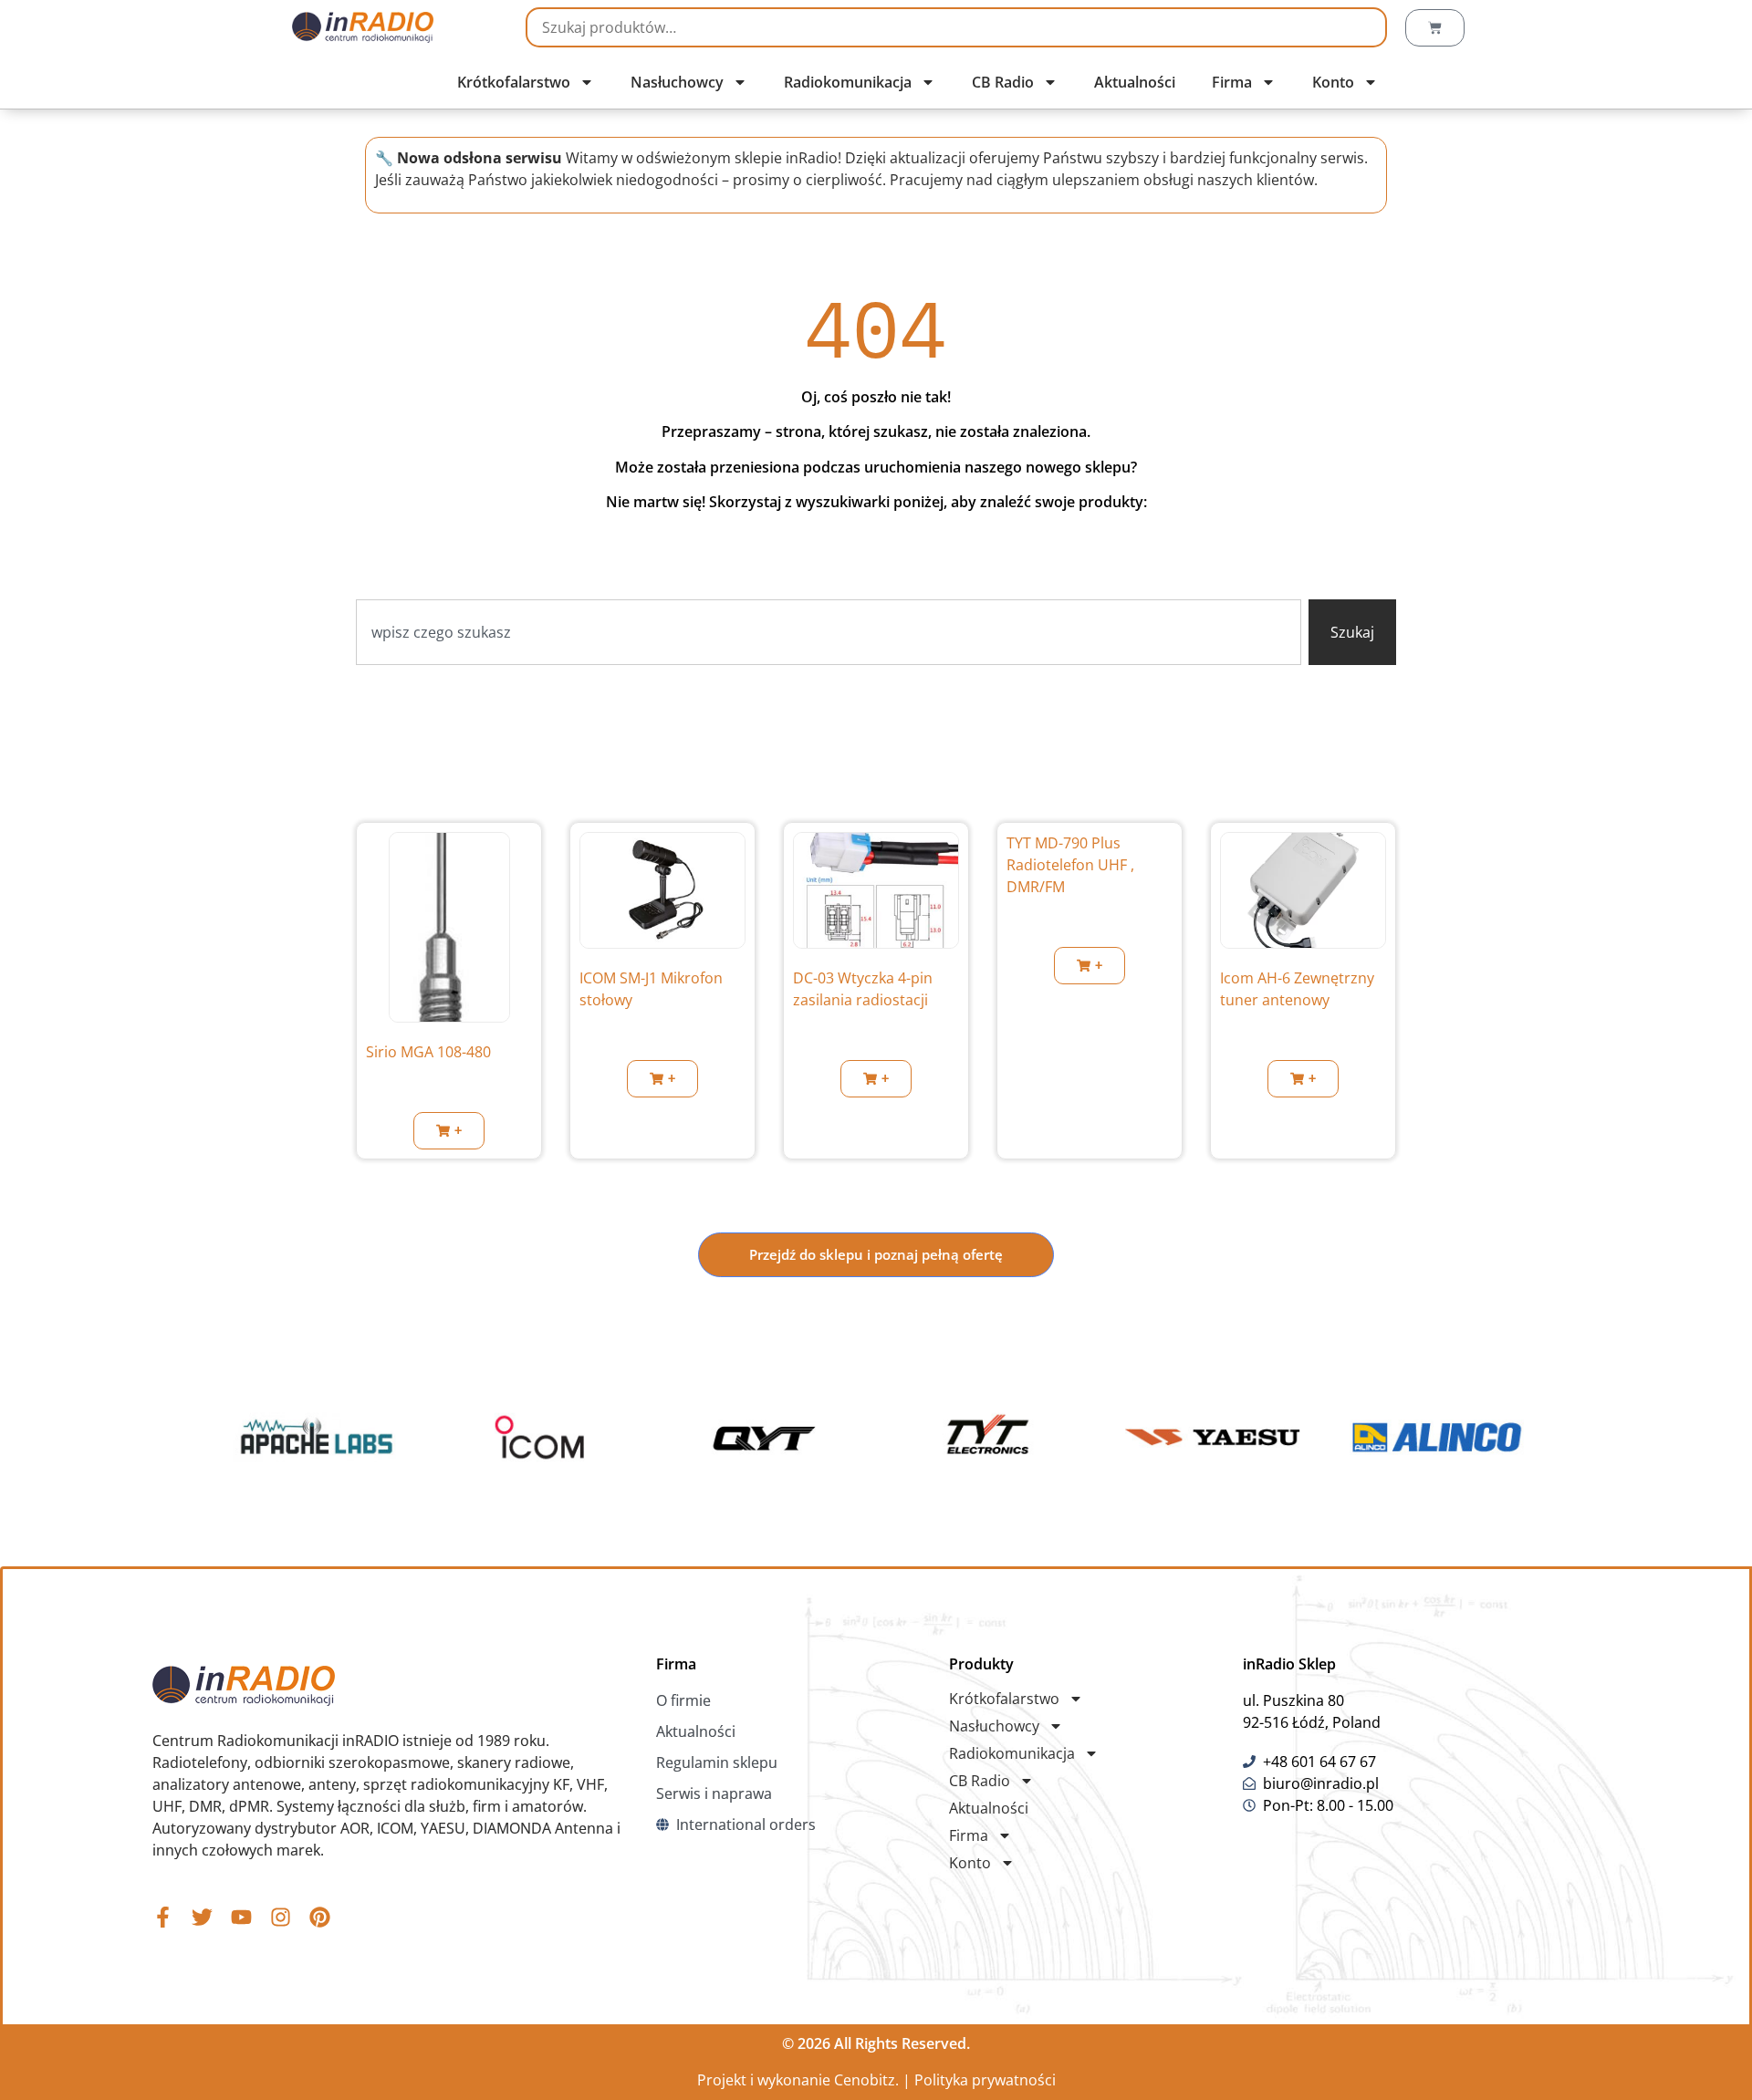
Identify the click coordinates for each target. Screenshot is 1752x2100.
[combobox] (829, 632)
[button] (449, 1131)
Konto (1333, 82)
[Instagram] (281, 1917)
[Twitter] (202, 1917)
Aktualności (1135, 82)
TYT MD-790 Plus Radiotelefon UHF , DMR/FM (1070, 865)
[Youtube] (241, 1917)
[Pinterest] (320, 1917)
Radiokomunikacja (848, 82)
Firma (1232, 82)
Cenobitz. (866, 2080)
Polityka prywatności (985, 2080)
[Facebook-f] (163, 1917)
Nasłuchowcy (677, 82)
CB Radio (1003, 82)
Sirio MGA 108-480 (428, 1052)
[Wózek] (1435, 28)
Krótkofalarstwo (514, 82)
